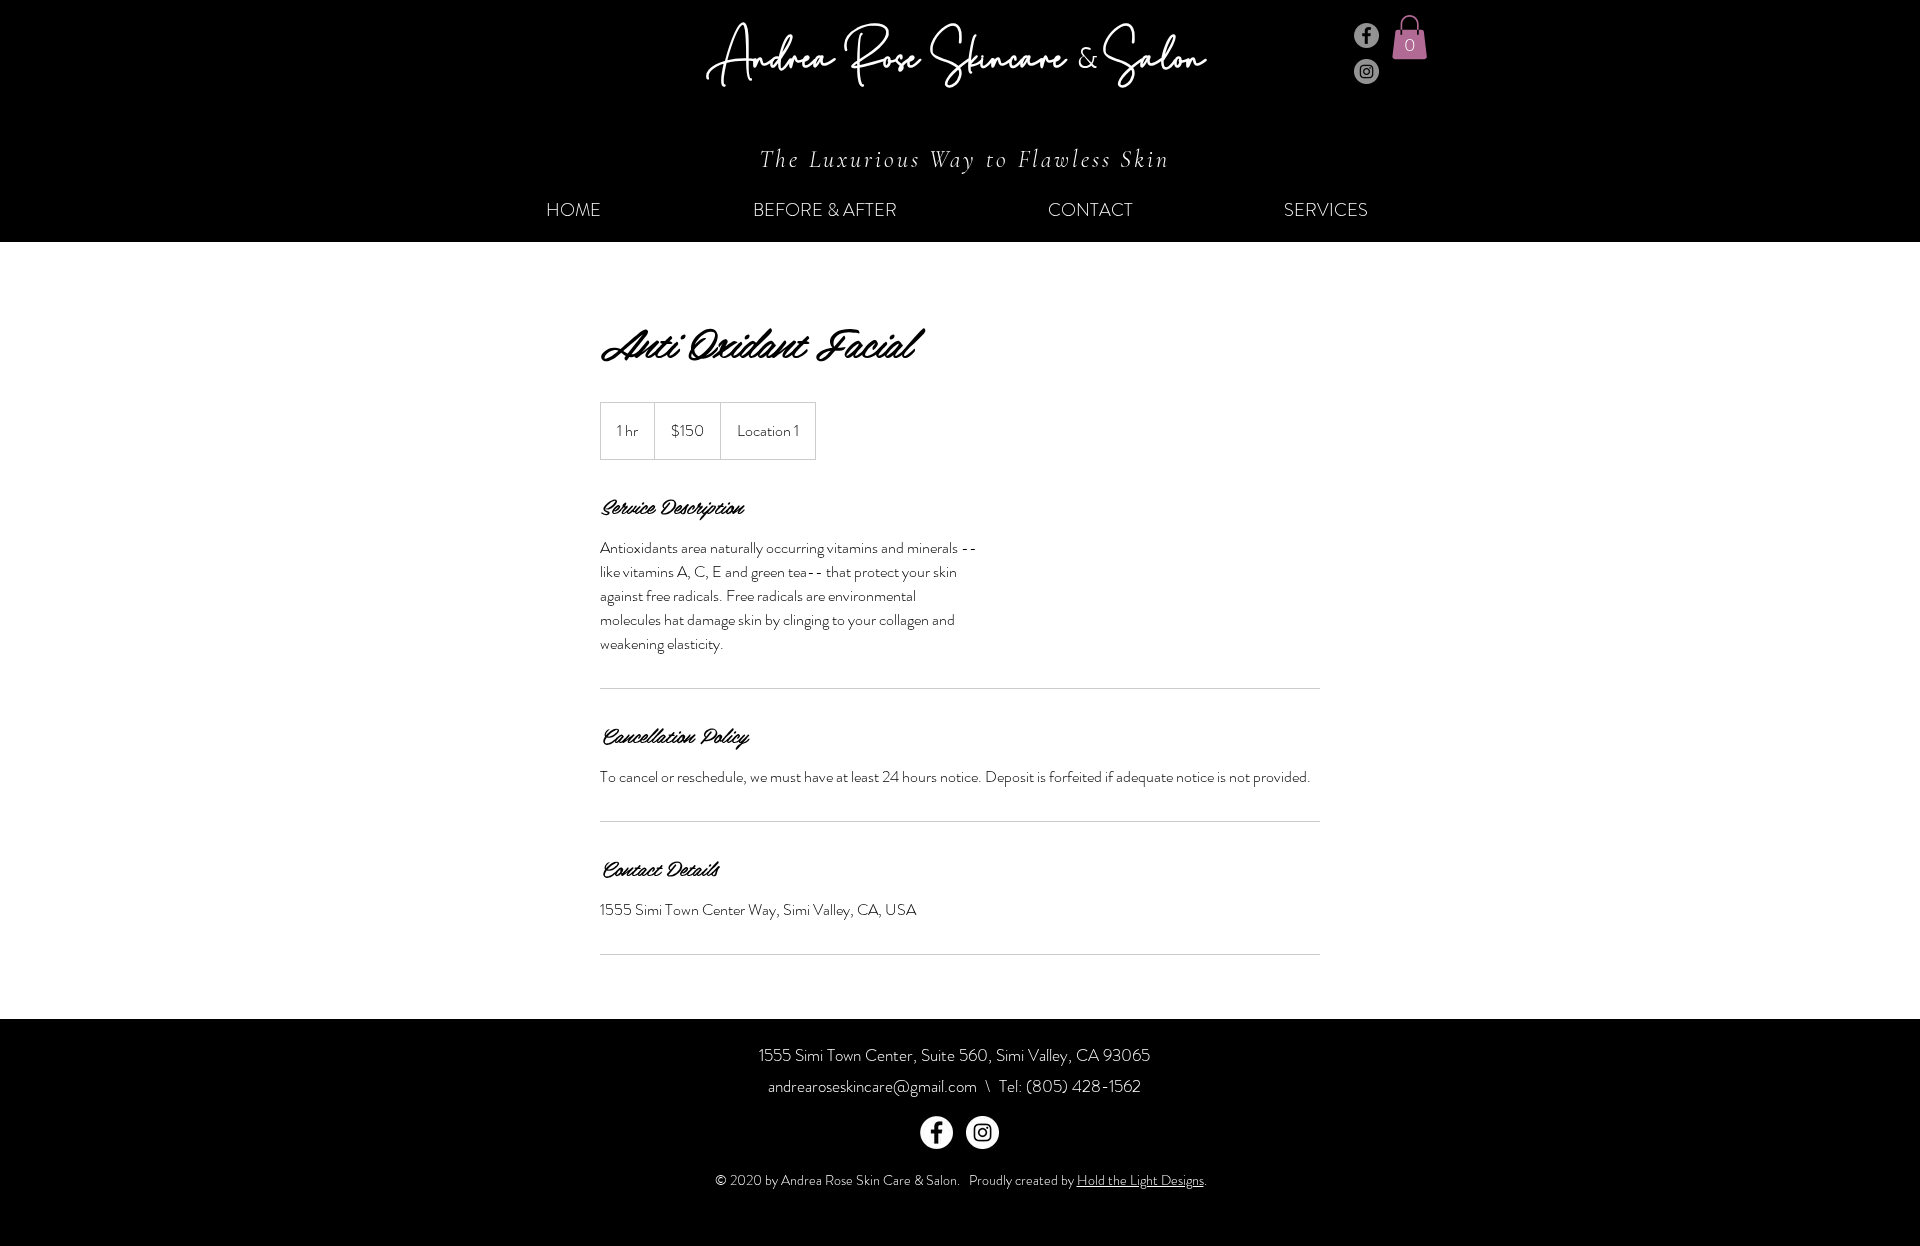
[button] (1409, 37)
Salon (1154, 54)
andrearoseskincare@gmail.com (872, 1086)
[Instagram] (1366, 71)
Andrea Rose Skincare (892, 54)
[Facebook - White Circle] (936, 1132)
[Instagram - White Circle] (982, 1132)
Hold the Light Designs (1140, 1180)
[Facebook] (1366, 35)
